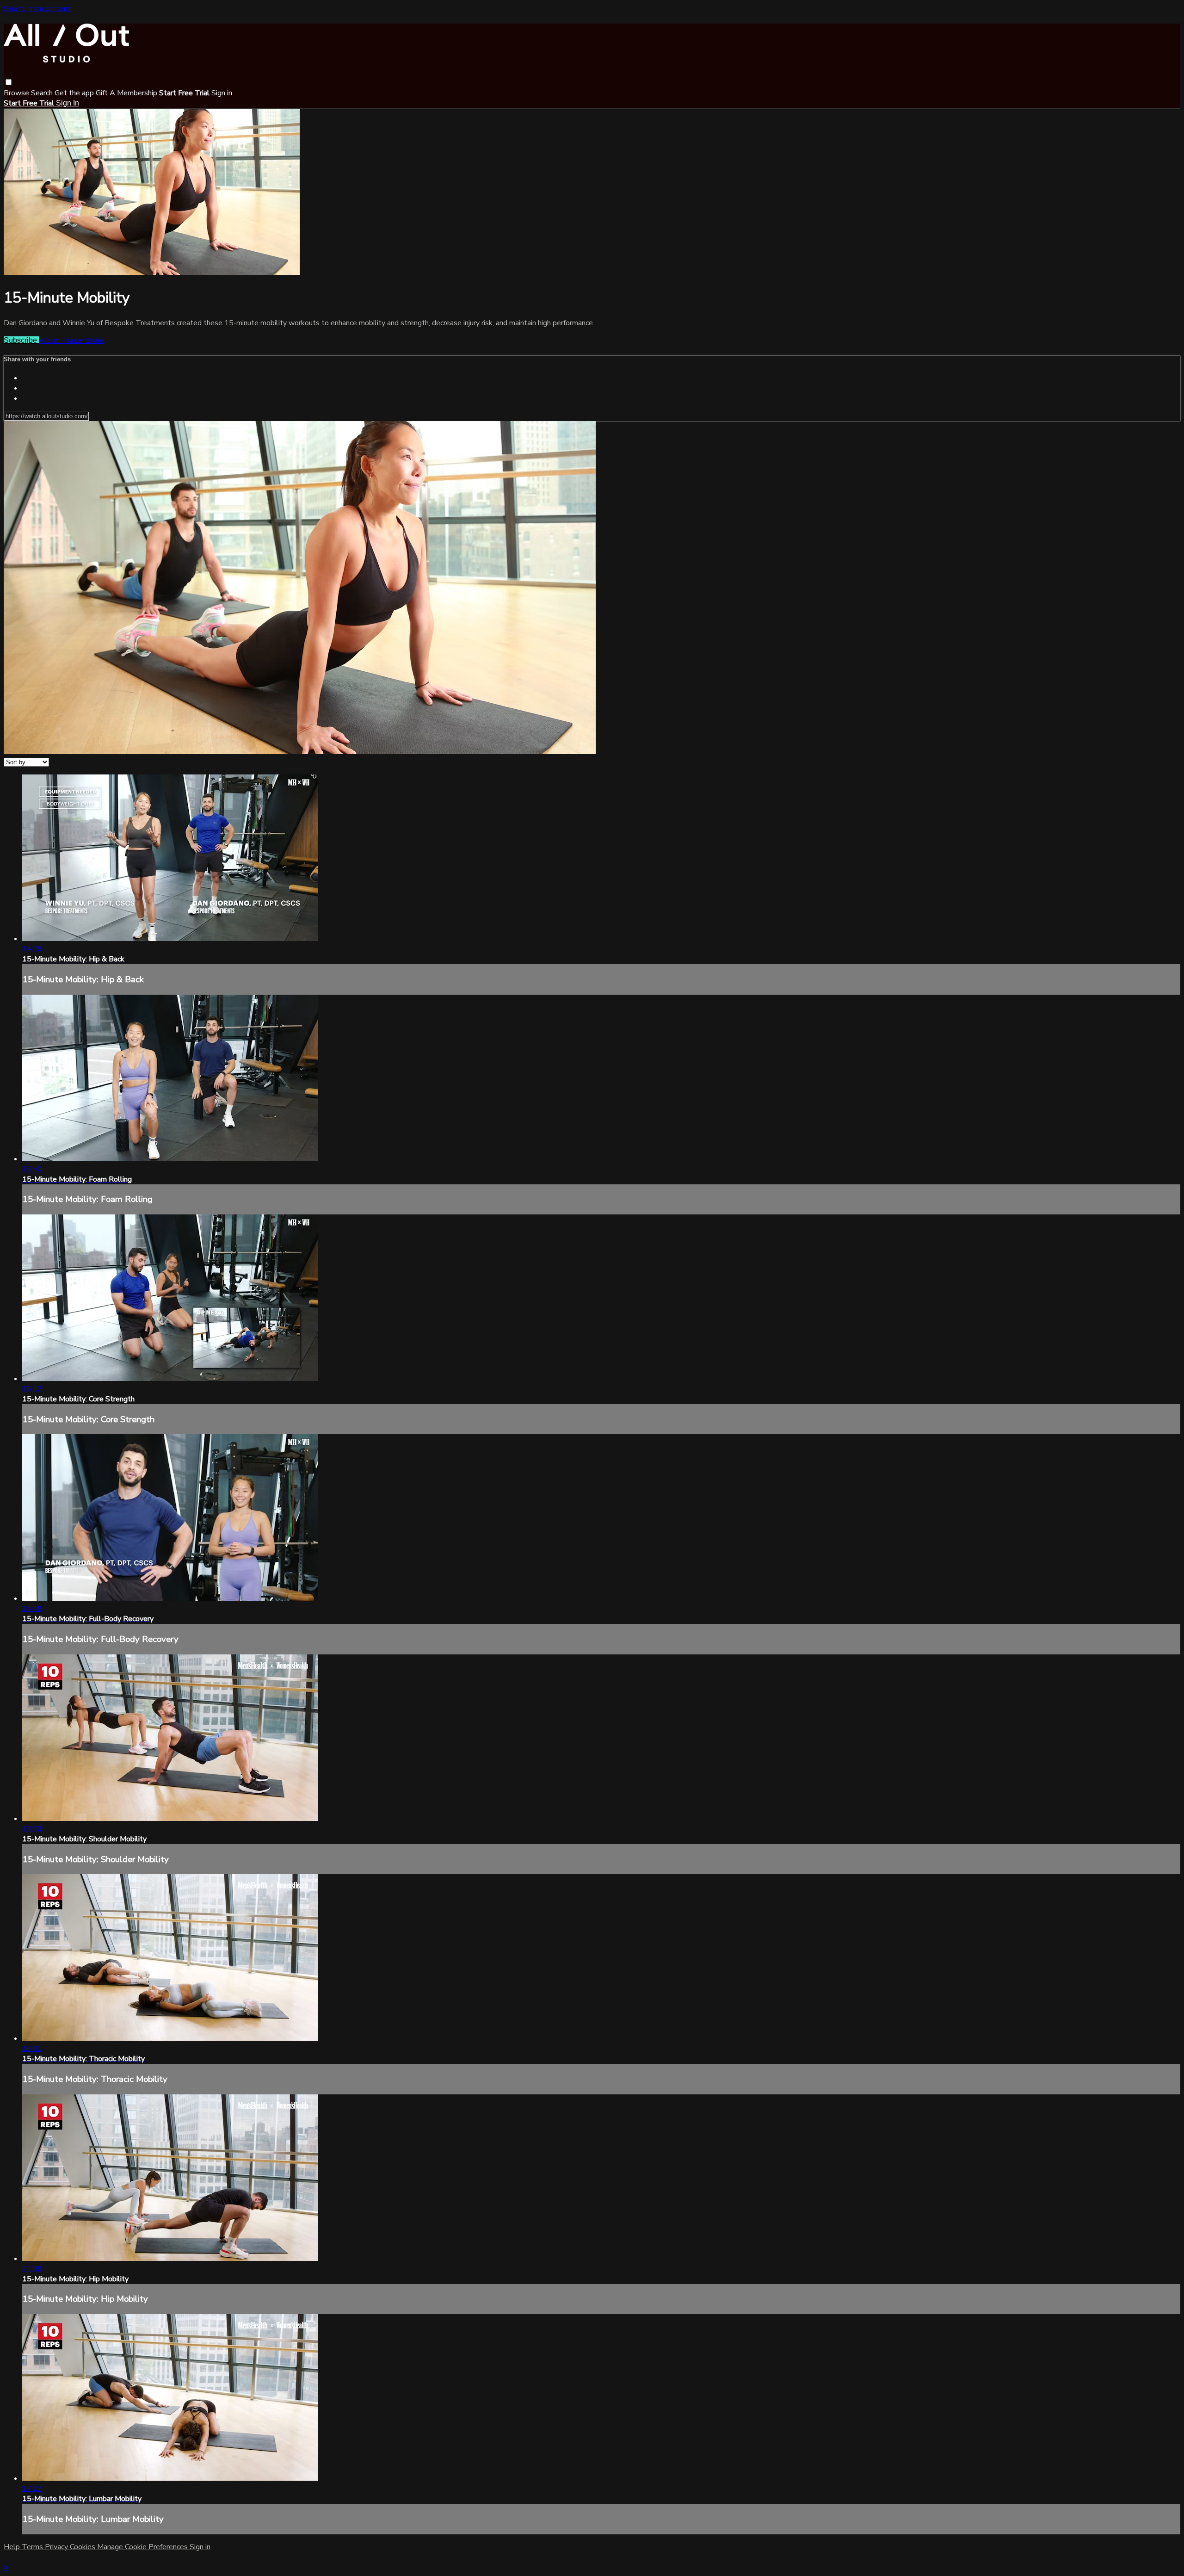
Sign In (68, 103)
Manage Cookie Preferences (143, 2547)
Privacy (57, 2547)
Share (95, 341)
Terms (33, 2547)
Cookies (83, 2547)
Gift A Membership (126, 93)
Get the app (74, 93)
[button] (9, 82)
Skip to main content (37, 9)
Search (43, 93)
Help (13, 2547)
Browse (17, 93)
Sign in (222, 93)
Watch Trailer (62, 341)
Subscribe (21, 340)
